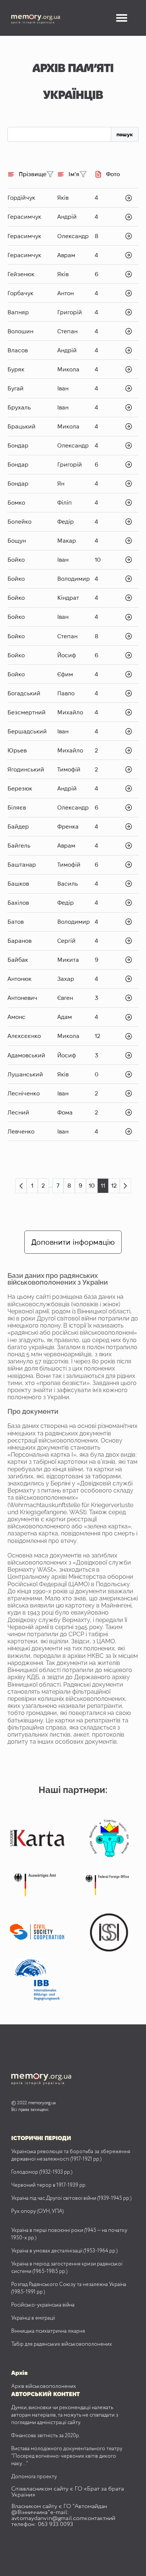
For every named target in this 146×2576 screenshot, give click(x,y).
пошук (125, 134)
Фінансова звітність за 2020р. (46, 2436)
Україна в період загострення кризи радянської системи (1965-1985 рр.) (67, 2268)
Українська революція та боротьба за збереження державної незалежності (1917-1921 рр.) (71, 2155)
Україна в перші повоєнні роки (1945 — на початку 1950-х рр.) (69, 2234)
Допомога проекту (34, 2477)
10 (92, 1186)
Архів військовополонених (44, 2386)
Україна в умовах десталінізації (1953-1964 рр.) (64, 2251)
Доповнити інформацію (73, 1242)
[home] (42, 18)
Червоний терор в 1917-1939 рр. (49, 2185)
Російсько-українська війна (43, 2305)
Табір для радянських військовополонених (62, 2344)
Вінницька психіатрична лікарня (48, 2331)
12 (114, 1186)
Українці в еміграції (33, 2318)
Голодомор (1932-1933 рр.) (42, 2172)
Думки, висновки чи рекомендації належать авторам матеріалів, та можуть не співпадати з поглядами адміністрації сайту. (65, 2415)
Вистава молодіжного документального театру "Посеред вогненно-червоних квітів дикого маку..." (67, 2456)
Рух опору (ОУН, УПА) (37, 2211)
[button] (122, 18)
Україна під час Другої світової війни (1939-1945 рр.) (71, 2198)
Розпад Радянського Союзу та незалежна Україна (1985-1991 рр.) (69, 2288)
